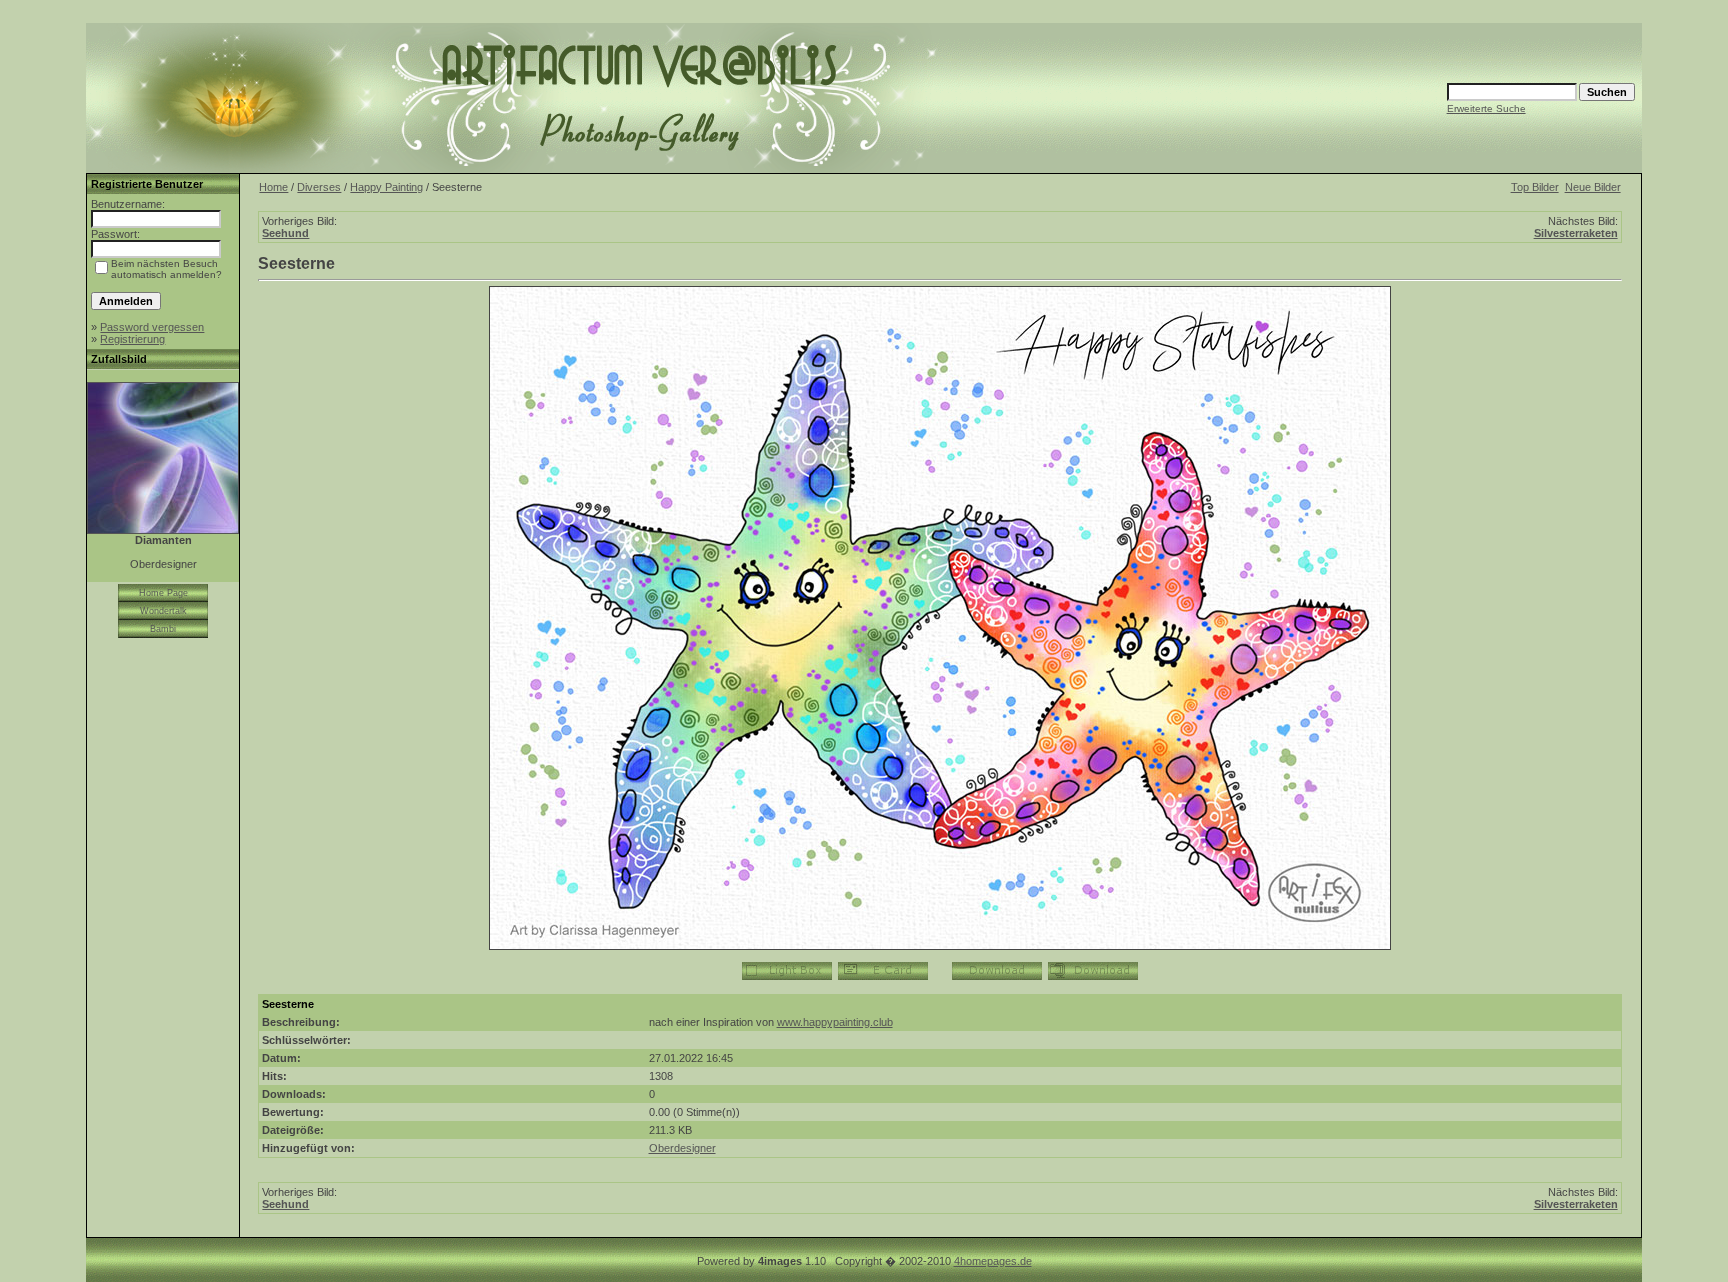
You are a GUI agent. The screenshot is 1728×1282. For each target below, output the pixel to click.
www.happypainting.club (835, 1022)
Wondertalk (163, 611)
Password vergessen (152, 327)
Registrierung (132, 339)
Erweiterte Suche (1486, 108)
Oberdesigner (682, 1148)
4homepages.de (993, 1261)
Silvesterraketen (1576, 233)
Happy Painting (386, 187)
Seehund (285, 233)
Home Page (163, 593)
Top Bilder (1535, 187)
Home (273, 187)
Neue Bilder (1593, 187)
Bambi (163, 629)
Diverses (319, 187)
